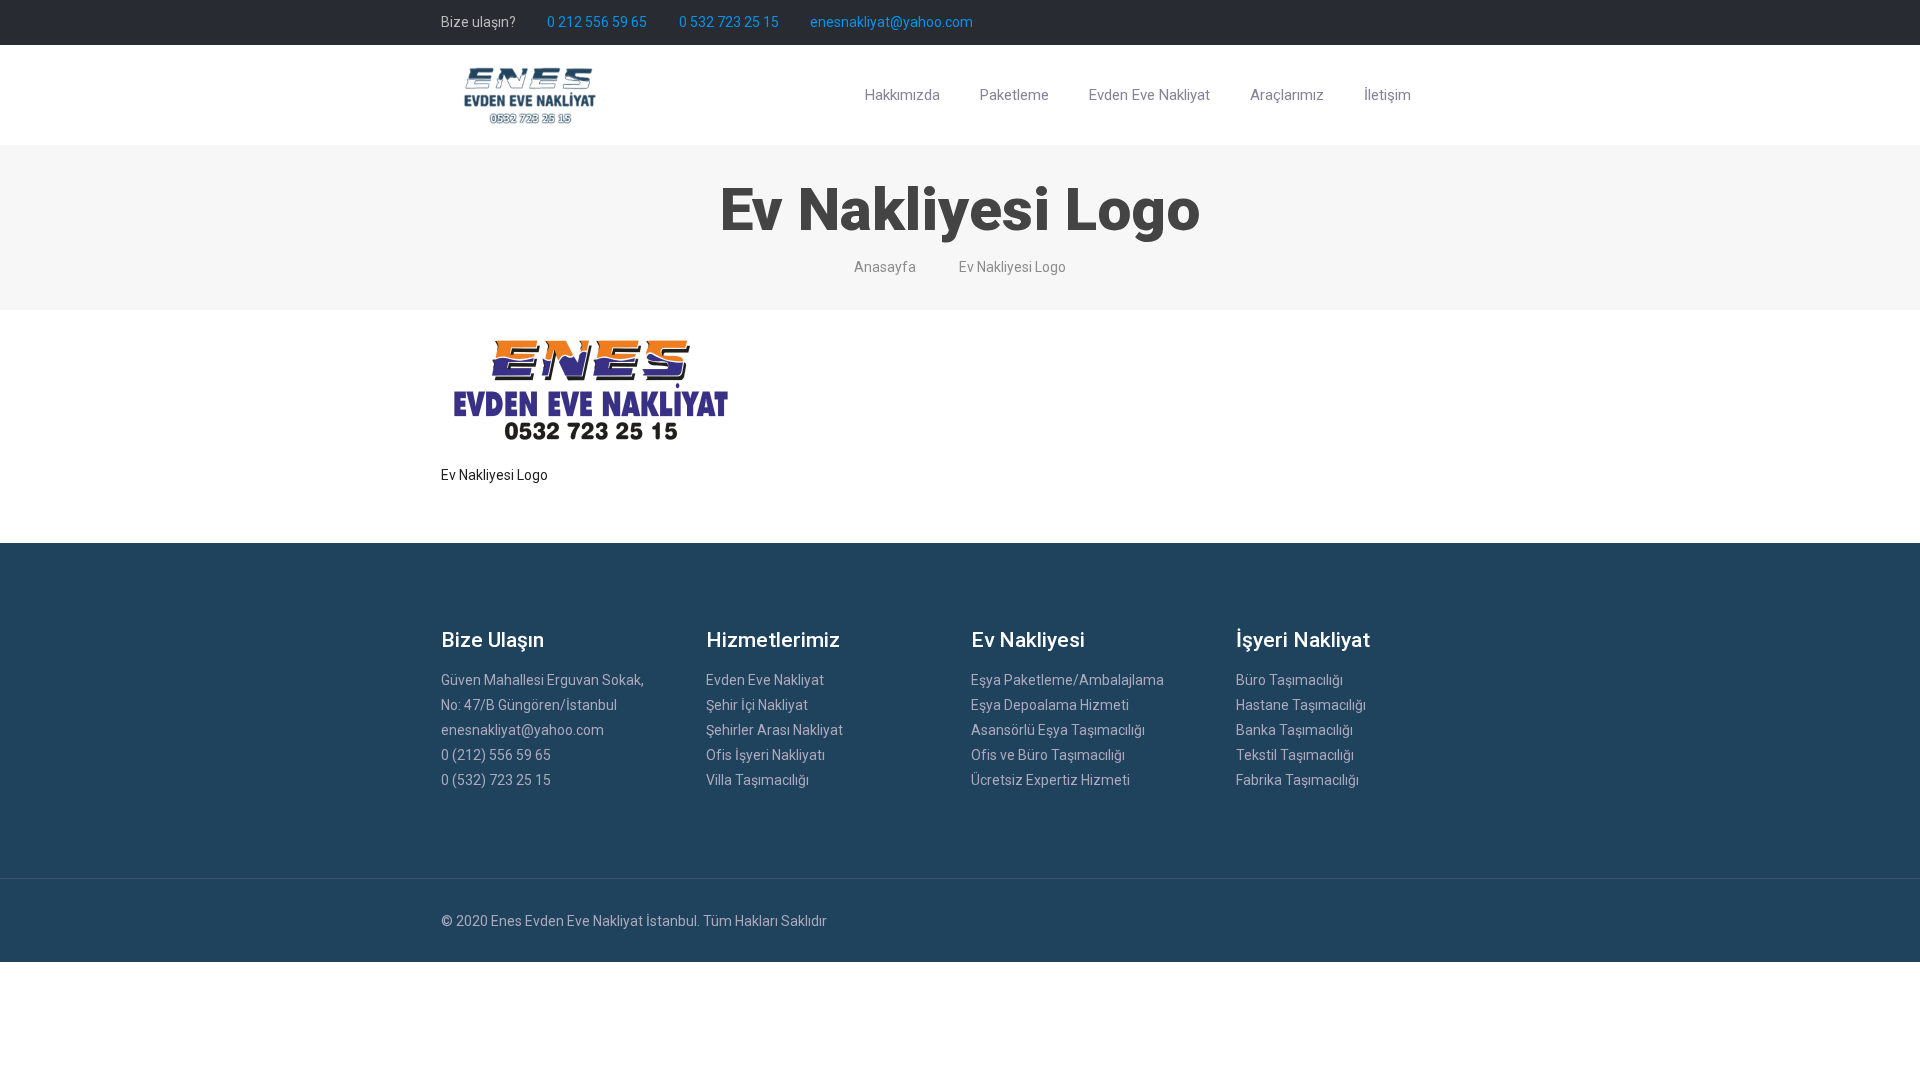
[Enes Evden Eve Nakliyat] (531, 95)
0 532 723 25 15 (729, 22)
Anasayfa (885, 267)
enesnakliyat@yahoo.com (891, 22)
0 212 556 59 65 (597, 22)
